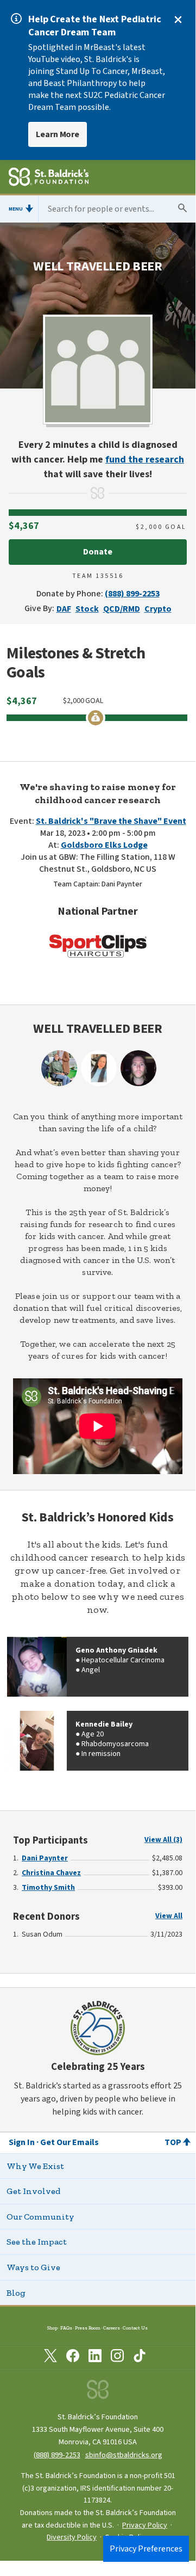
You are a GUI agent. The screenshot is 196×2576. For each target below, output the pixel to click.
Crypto (158, 609)
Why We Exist (35, 2166)
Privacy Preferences (146, 2549)
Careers (112, 2328)
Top (173, 2142)
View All (169, 1916)
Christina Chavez (51, 1873)
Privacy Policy (145, 2525)
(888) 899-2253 (132, 594)
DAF (64, 609)
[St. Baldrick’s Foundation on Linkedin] (95, 2358)
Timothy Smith (48, 1888)
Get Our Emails (69, 2142)
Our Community (40, 2217)
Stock (87, 609)
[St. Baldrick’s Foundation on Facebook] (73, 2358)
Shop (52, 2328)
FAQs (66, 2328)
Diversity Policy (72, 2537)
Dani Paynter (45, 1858)
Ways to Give (33, 2267)
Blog (16, 2293)
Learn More (58, 134)
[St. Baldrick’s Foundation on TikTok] (140, 2358)
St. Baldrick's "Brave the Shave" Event (111, 821)
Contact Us (135, 2328)
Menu (16, 209)
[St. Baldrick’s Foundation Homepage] (49, 178)
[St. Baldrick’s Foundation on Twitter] (50, 2358)
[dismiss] (178, 20)
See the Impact (37, 2242)
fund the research (145, 460)
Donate (98, 552)
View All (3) (163, 1840)
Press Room (88, 2328)
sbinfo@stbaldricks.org (124, 2455)
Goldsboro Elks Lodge (104, 845)
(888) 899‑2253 (57, 2455)
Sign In (22, 2142)
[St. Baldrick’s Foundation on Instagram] (117, 2358)
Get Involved (33, 2191)
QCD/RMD (122, 609)
